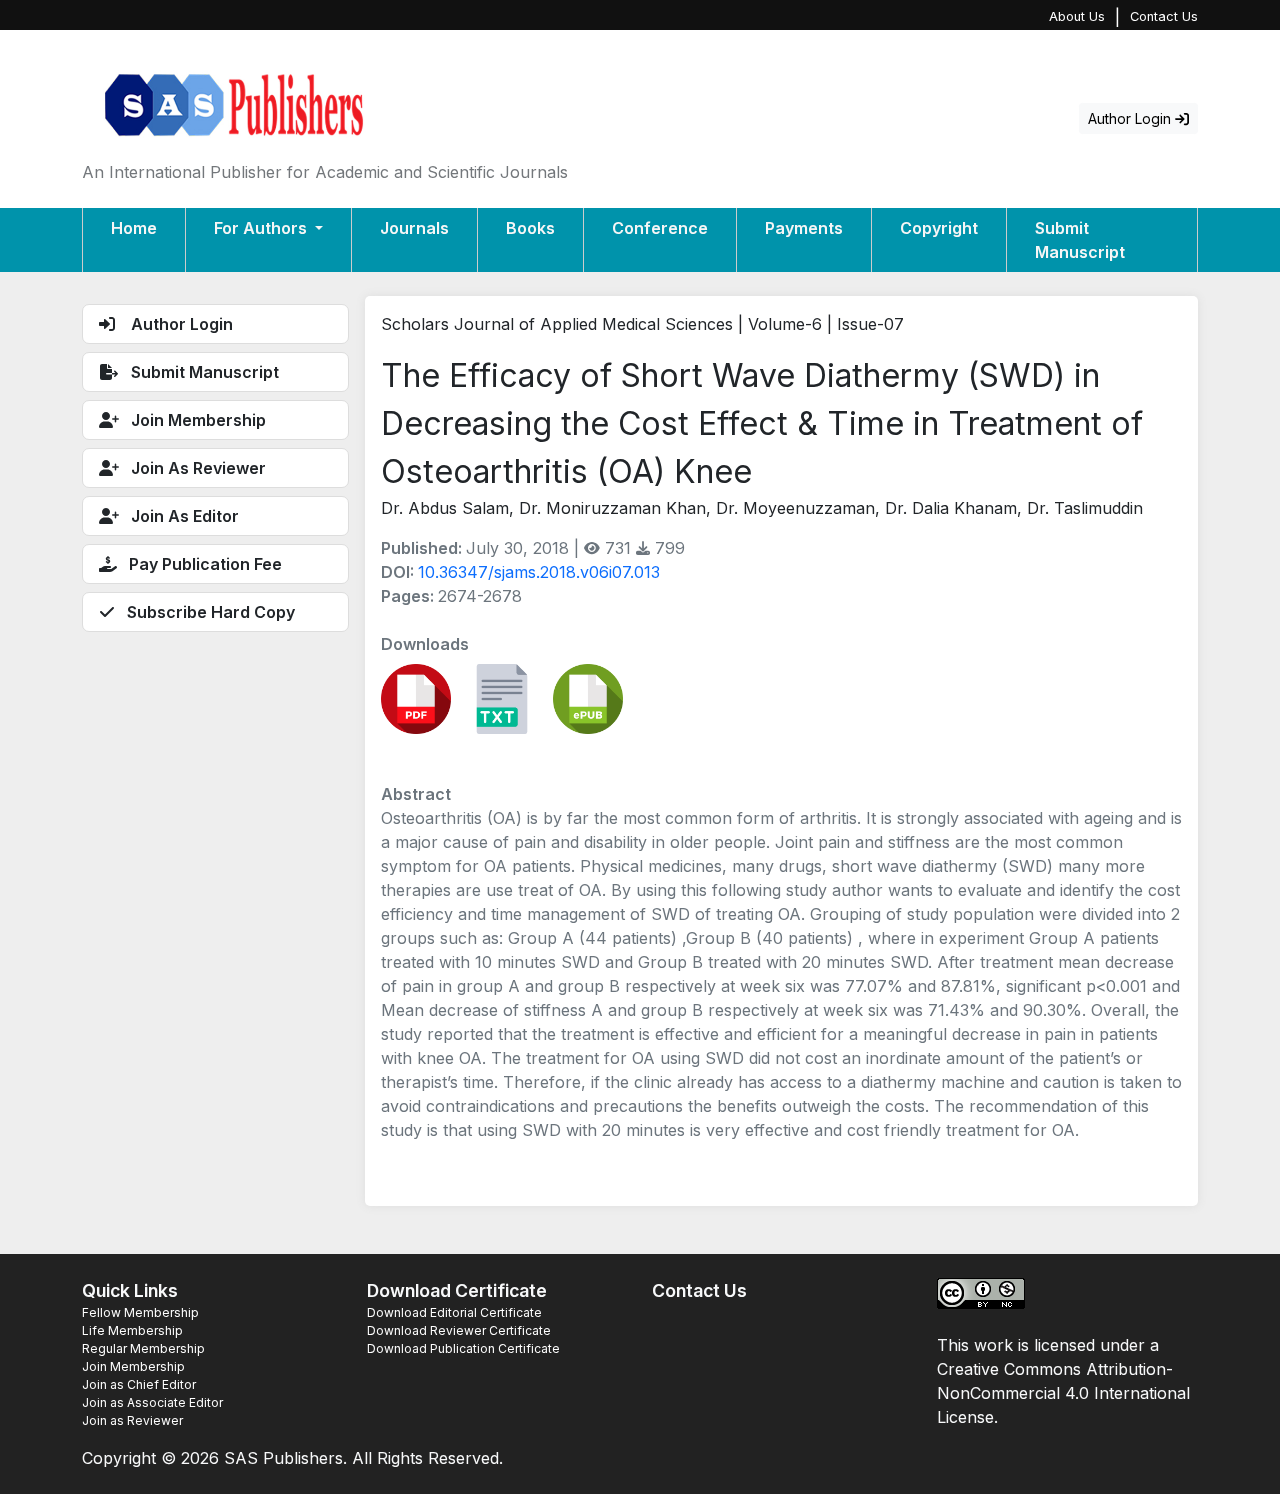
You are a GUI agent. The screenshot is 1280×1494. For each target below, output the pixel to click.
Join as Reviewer (132, 1420)
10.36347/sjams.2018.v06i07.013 (539, 572)
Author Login (1131, 118)
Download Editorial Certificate (454, 1312)
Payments (804, 228)
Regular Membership (143, 1348)
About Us (1077, 16)
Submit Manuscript (1080, 240)
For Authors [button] (262, 228)
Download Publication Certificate (463, 1348)
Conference (660, 228)
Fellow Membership (140, 1312)
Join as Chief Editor (139, 1384)
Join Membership (133, 1366)
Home (134, 228)
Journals (414, 228)
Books (530, 228)
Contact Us (1164, 16)
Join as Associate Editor (152, 1402)
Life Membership (132, 1330)
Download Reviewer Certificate (459, 1330)
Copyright (939, 228)
